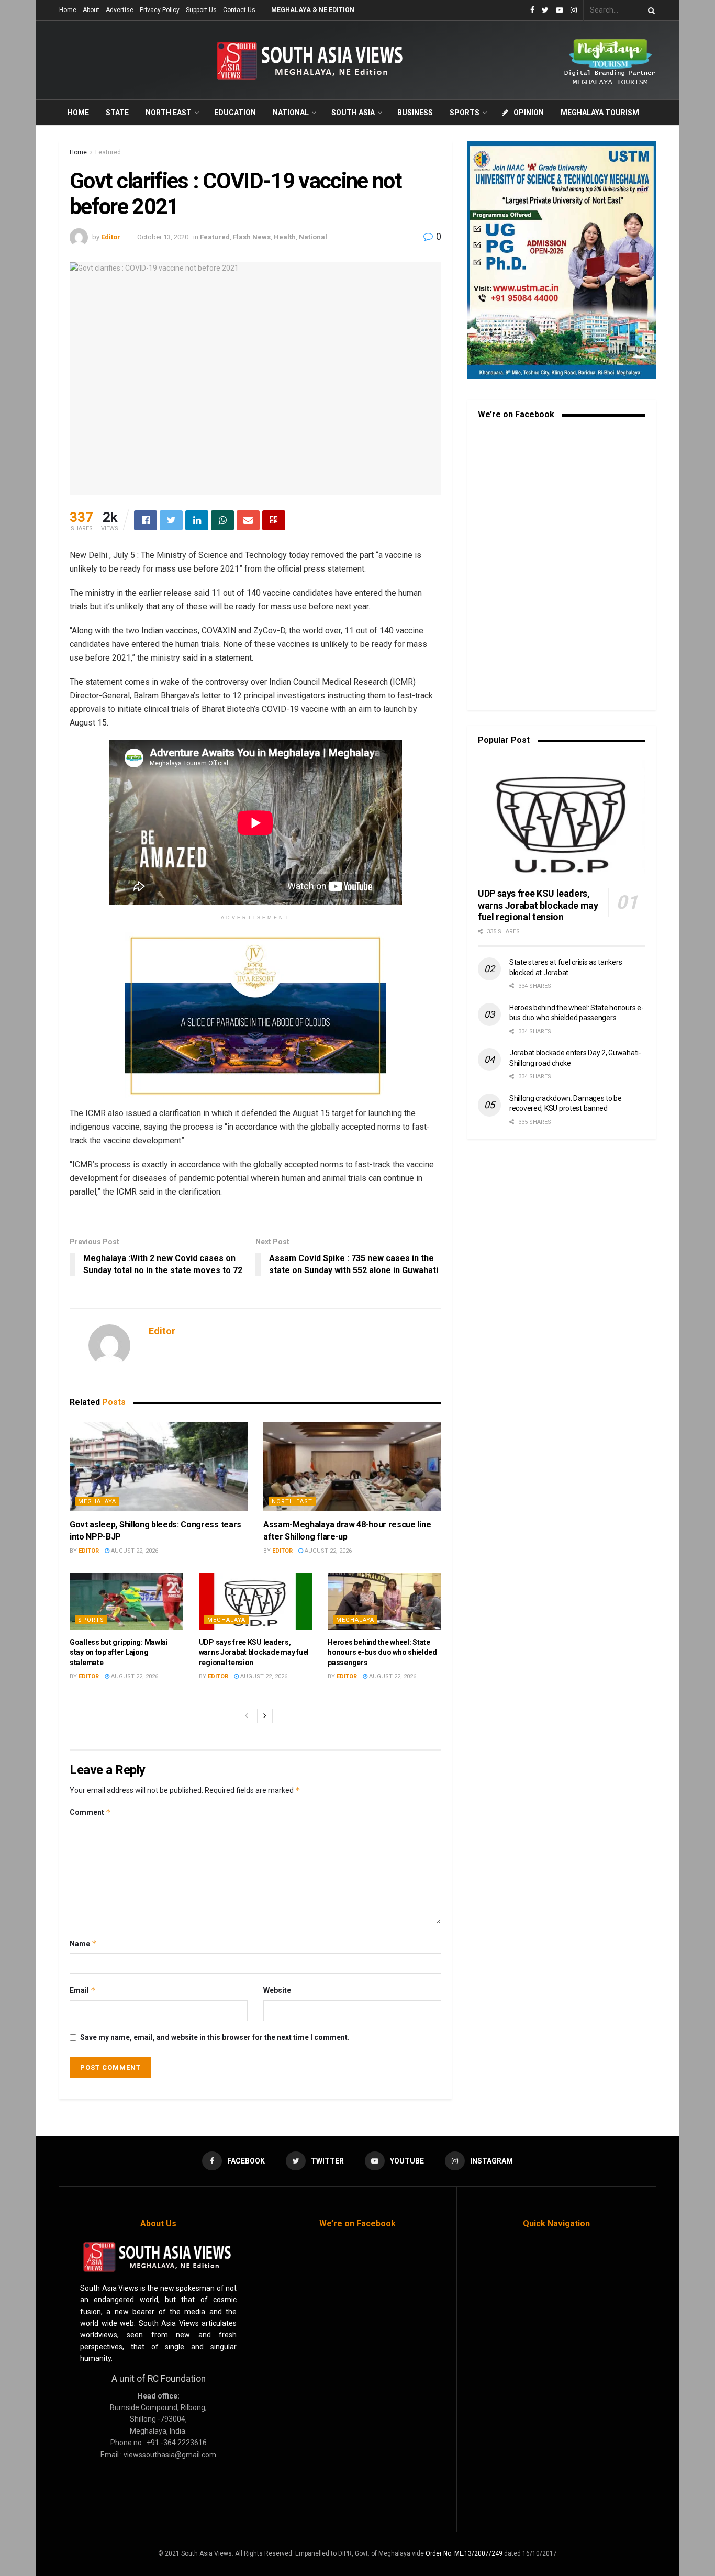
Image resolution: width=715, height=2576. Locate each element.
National (291, 113)
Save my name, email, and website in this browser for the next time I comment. (215, 2037)
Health (285, 237)
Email (83, 1990)
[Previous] (247, 1716)
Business (415, 113)
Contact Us (239, 10)
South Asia (353, 113)
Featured (108, 152)
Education (235, 113)
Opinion (529, 113)
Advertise (120, 10)
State (117, 113)
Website (277, 1990)
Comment (90, 1812)
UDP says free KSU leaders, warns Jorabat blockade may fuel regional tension (254, 1652)
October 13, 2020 (163, 237)
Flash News (252, 237)
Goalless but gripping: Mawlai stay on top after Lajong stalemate (119, 1652)
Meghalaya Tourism (600, 113)
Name (83, 1943)
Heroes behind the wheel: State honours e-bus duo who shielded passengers (382, 1652)
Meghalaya (97, 1502)
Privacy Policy (160, 10)
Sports (465, 113)
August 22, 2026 (134, 1551)
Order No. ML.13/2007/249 (464, 2553)
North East (169, 113)
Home (68, 10)
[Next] (265, 1716)
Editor (111, 237)
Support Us (201, 10)
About (91, 10)
